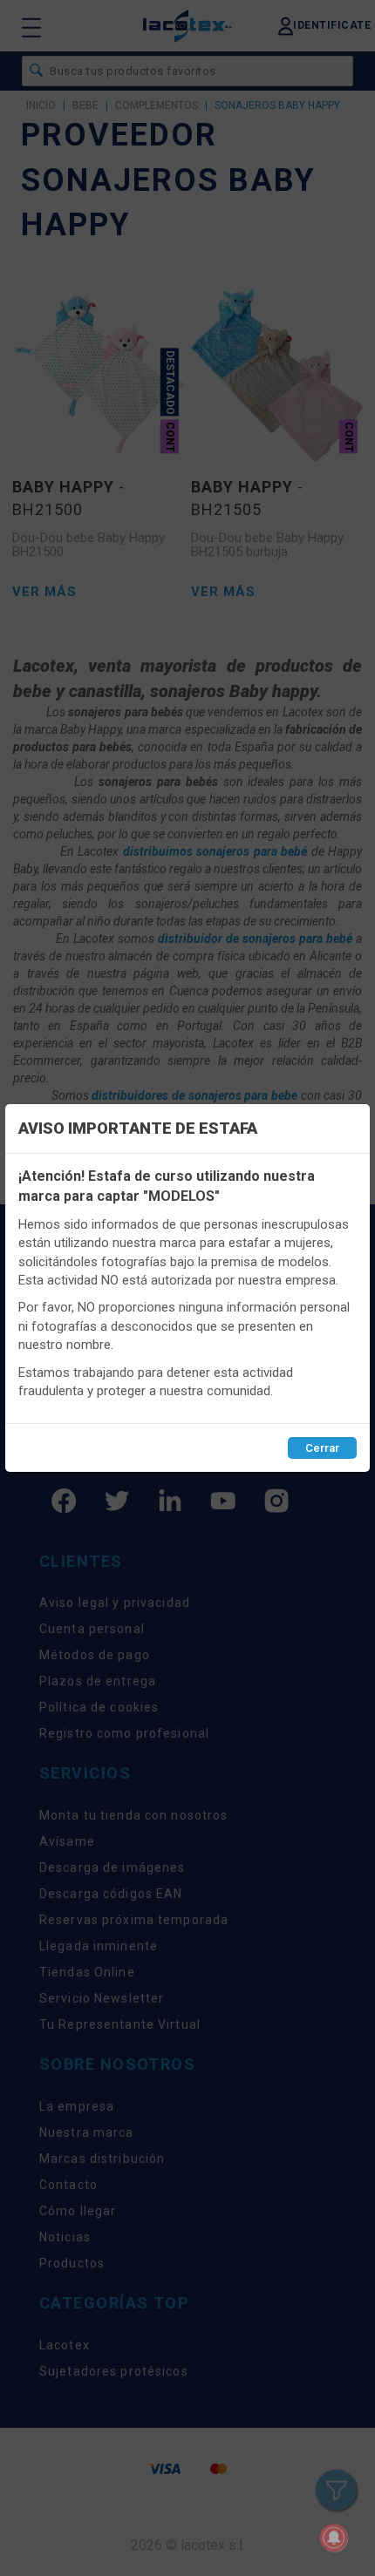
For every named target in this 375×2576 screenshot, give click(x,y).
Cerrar (322, 1448)
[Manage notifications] (334, 2538)
